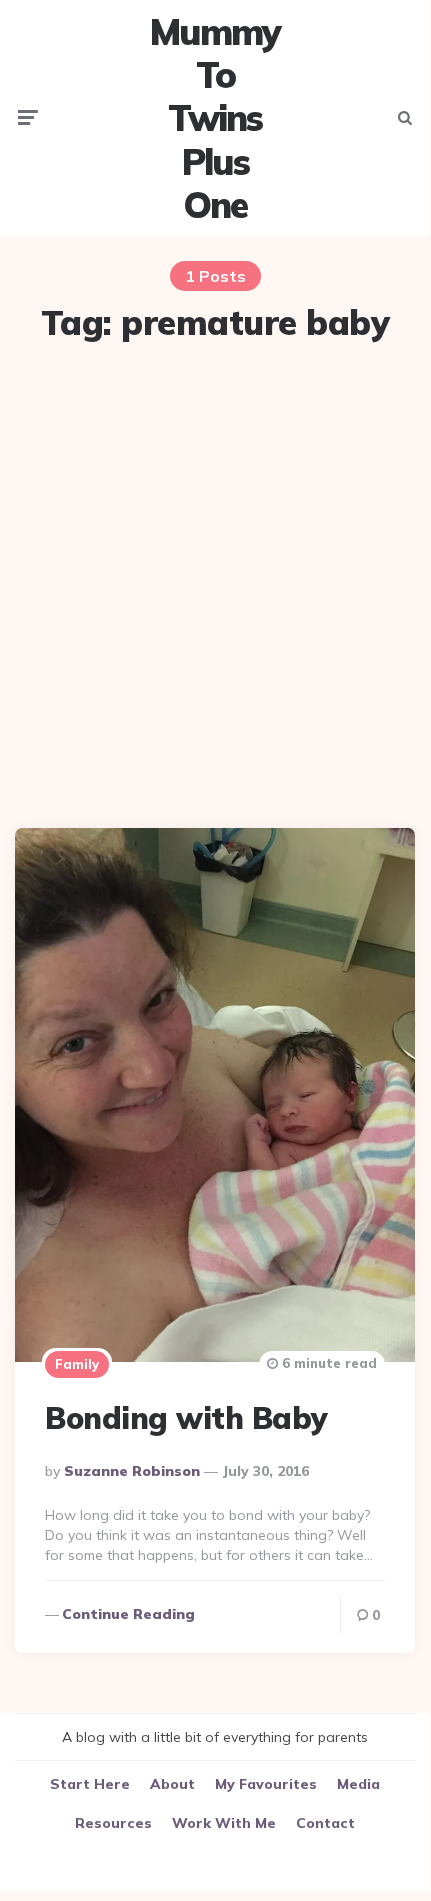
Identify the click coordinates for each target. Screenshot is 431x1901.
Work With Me (224, 1823)
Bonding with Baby (186, 1418)
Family (77, 1364)
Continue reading (128, 1614)
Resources (113, 1823)
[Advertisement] (215, 588)
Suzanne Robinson (132, 1471)
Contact (325, 1823)
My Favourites (266, 1784)
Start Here (90, 1784)
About (172, 1784)
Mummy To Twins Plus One (215, 118)
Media (358, 1784)
